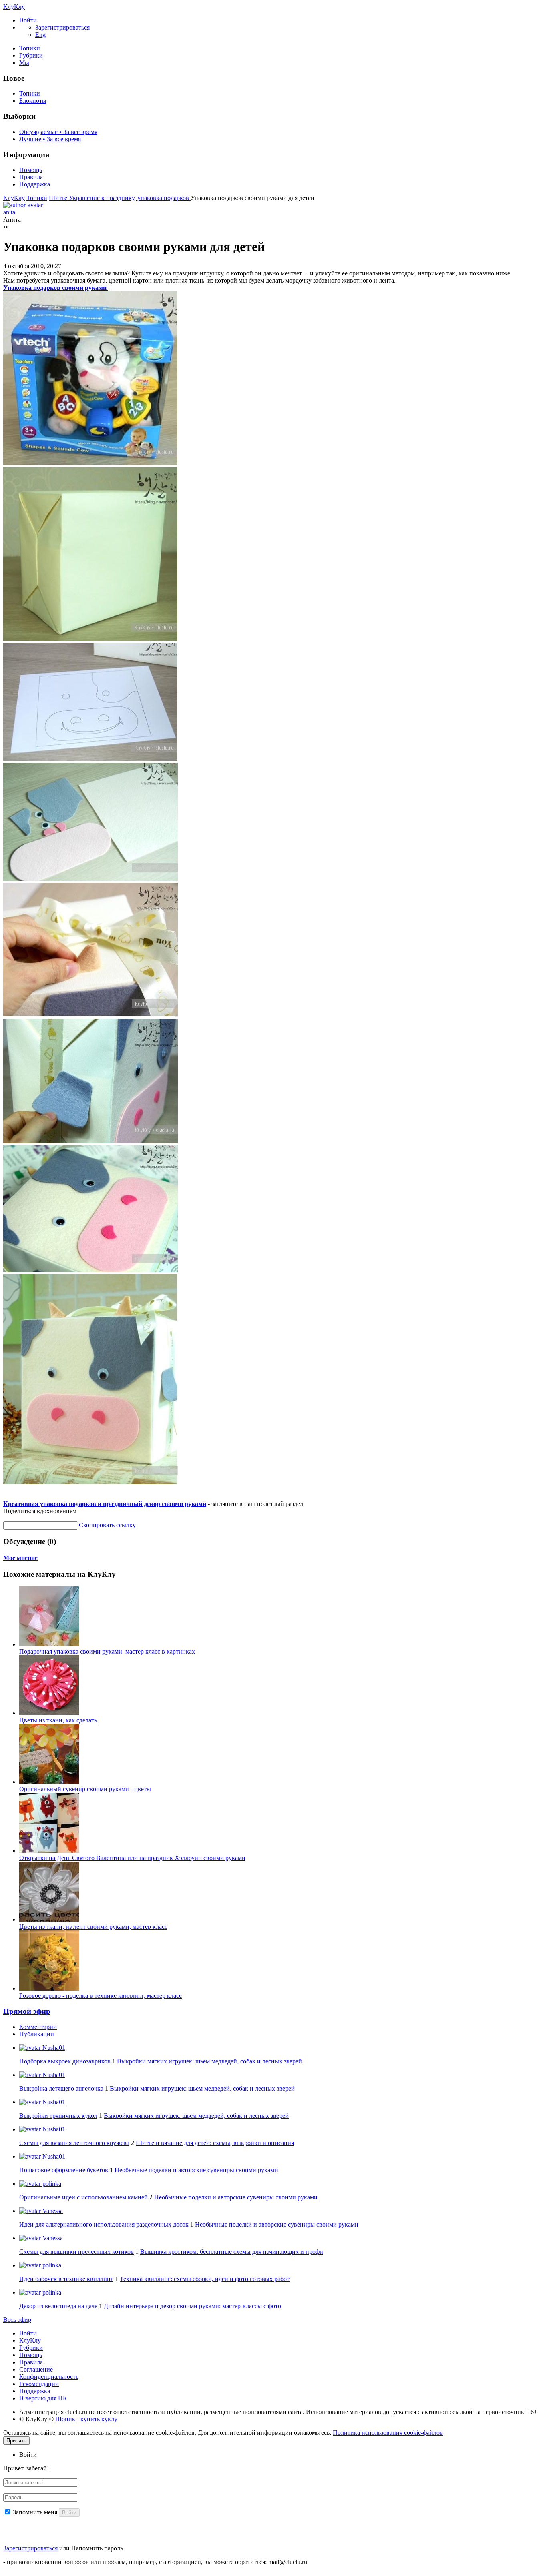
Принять (16, 2441)
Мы (24, 63)
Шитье (59, 198)
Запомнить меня (35, 2512)
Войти (28, 2333)
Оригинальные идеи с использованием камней (83, 2197)
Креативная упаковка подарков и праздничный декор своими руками (105, 1504)
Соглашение (36, 2369)
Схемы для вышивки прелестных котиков (76, 2252)
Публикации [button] (37, 2034)
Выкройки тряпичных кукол (58, 2116)
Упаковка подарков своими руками (56, 288)
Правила (31, 177)
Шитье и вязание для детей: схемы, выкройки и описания (215, 2143)
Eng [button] (40, 35)
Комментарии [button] (38, 2027)
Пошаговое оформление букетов (64, 2170)
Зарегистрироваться (30, 2548)
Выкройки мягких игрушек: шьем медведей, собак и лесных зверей (209, 2061)
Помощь (31, 170)
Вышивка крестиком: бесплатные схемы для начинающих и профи (232, 2252)
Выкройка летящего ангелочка (61, 2088)
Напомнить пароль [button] (97, 2548)
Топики (30, 48)
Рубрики (31, 55)
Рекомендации (39, 2384)
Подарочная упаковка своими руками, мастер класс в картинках (107, 1651)
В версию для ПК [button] (43, 2398)
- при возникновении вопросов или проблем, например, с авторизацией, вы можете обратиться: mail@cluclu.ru (155, 2562)
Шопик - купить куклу (86, 2419)
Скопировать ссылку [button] (107, 1525)
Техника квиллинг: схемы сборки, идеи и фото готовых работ (205, 2279)
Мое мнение (20, 1558)
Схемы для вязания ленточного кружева (74, 2143)
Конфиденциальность (49, 2377)
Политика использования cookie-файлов (388, 2433)
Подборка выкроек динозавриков (65, 2061)
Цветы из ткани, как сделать (58, 1720)
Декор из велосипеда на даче (58, 2306)
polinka (51, 2184)
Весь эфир (17, 2320)
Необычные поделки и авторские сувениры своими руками (196, 2170)
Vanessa (52, 2211)
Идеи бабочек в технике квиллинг (66, 2279)
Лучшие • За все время (50, 139)
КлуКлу (14, 7)
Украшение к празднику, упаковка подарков (130, 198)
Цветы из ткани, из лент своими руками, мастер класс (93, 1927)
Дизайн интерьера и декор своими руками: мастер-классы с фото (192, 2306)
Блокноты (33, 101)
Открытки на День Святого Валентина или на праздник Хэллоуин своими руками (132, 1858)
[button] (28, 20)
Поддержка (35, 184)
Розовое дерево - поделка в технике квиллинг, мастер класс (101, 1996)
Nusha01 (53, 2048)
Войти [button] (28, 2455)
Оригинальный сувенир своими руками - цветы (85, 1789)
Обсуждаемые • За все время (58, 132)
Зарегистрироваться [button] (62, 27)
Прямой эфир (27, 2011)
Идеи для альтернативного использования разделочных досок (104, 2224)
